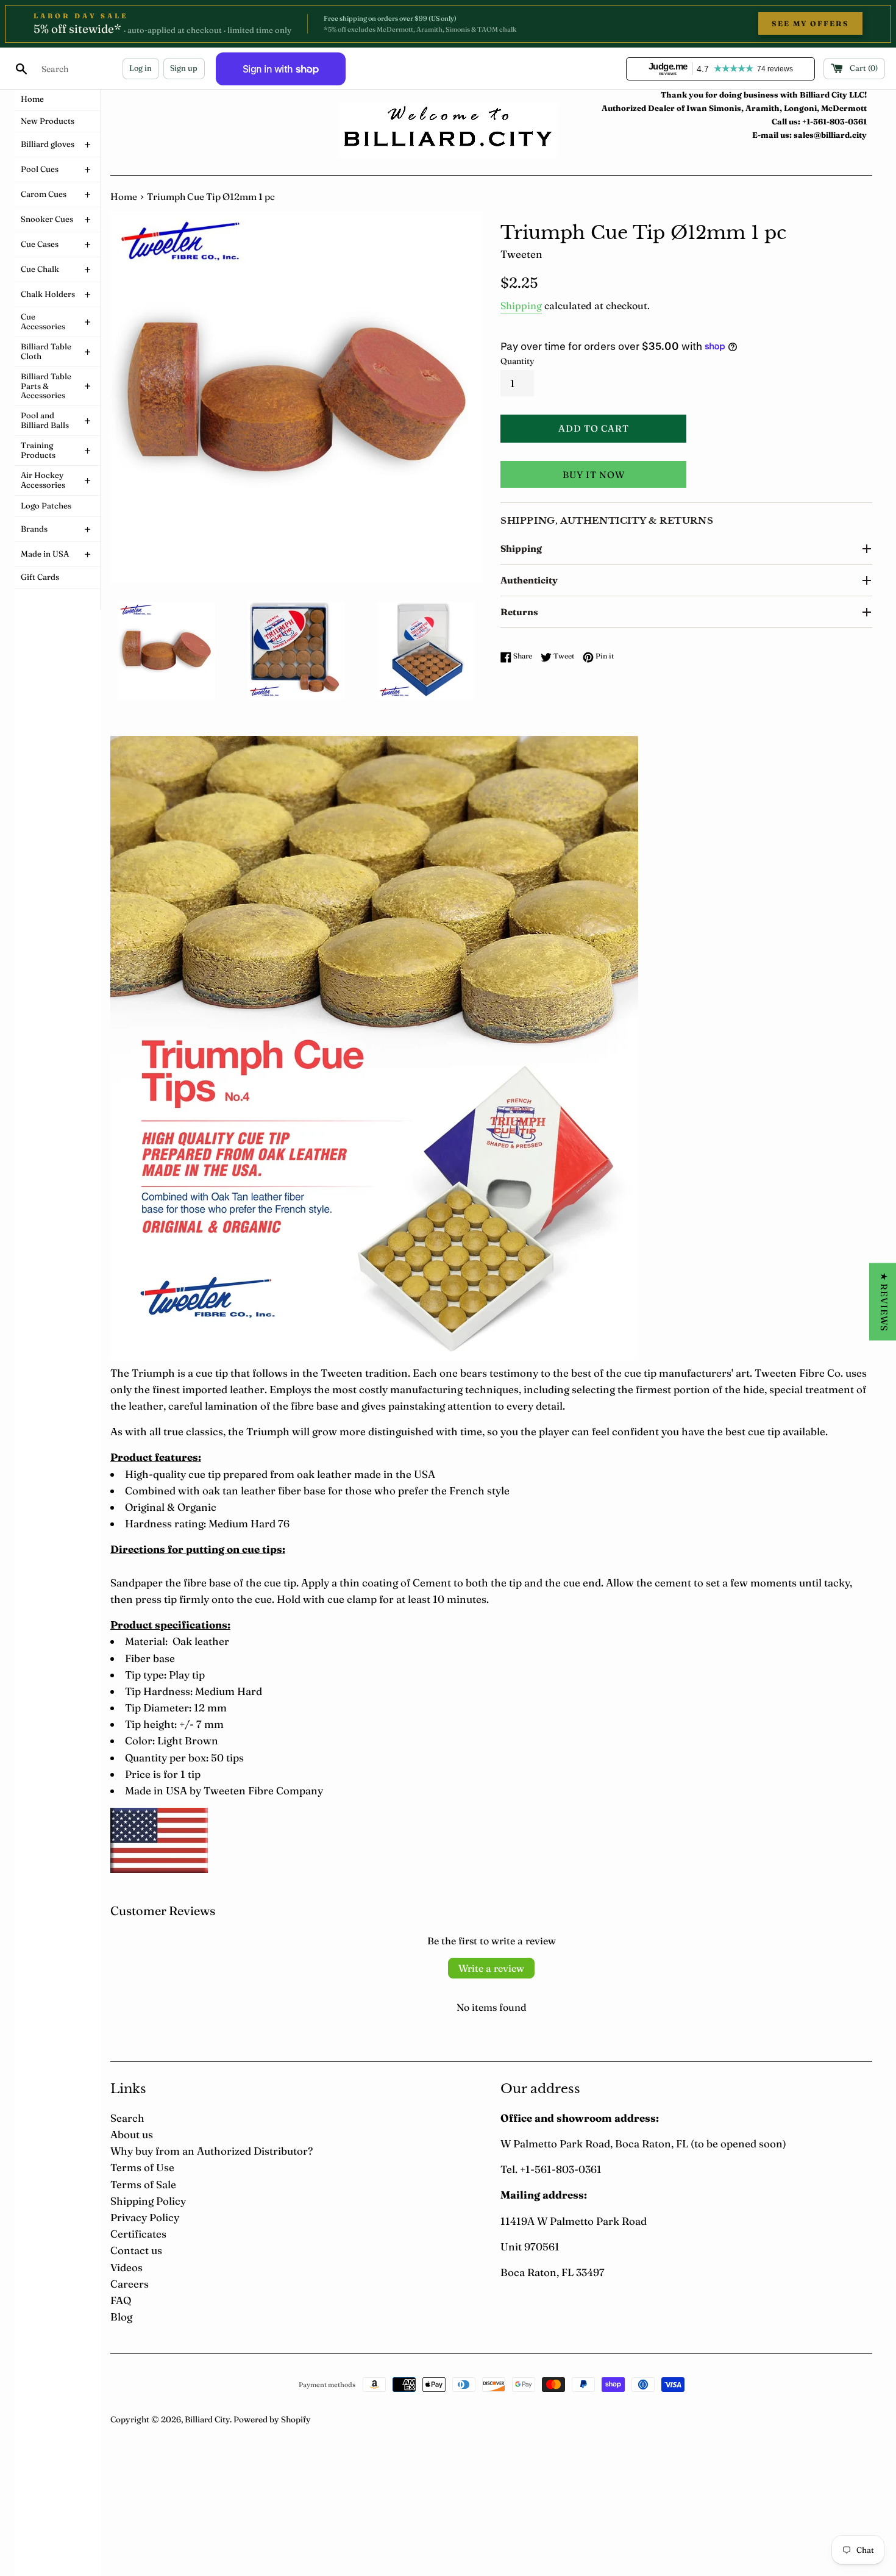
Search (127, 2118)
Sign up (184, 68)
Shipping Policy (148, 2201)
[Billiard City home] (448, 130)
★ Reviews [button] (884, 1301)
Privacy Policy (145, 2217)
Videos (126, 2267)
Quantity (517, 361)
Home (124, 197)
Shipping (521, 305)
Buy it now (594, 475)
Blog (121, 2317)
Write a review (491, 1968)
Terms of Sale (143, 2184)
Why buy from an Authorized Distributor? (212, 2151)
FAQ (121, 2300)
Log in (140, 68)
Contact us (136, 2250)
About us (132, 2134)
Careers (130, 2284)
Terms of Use (142, 2167)
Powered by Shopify (272, 2419)
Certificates (138, 2234)
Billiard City (207, 2419)
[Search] (21, 68)
